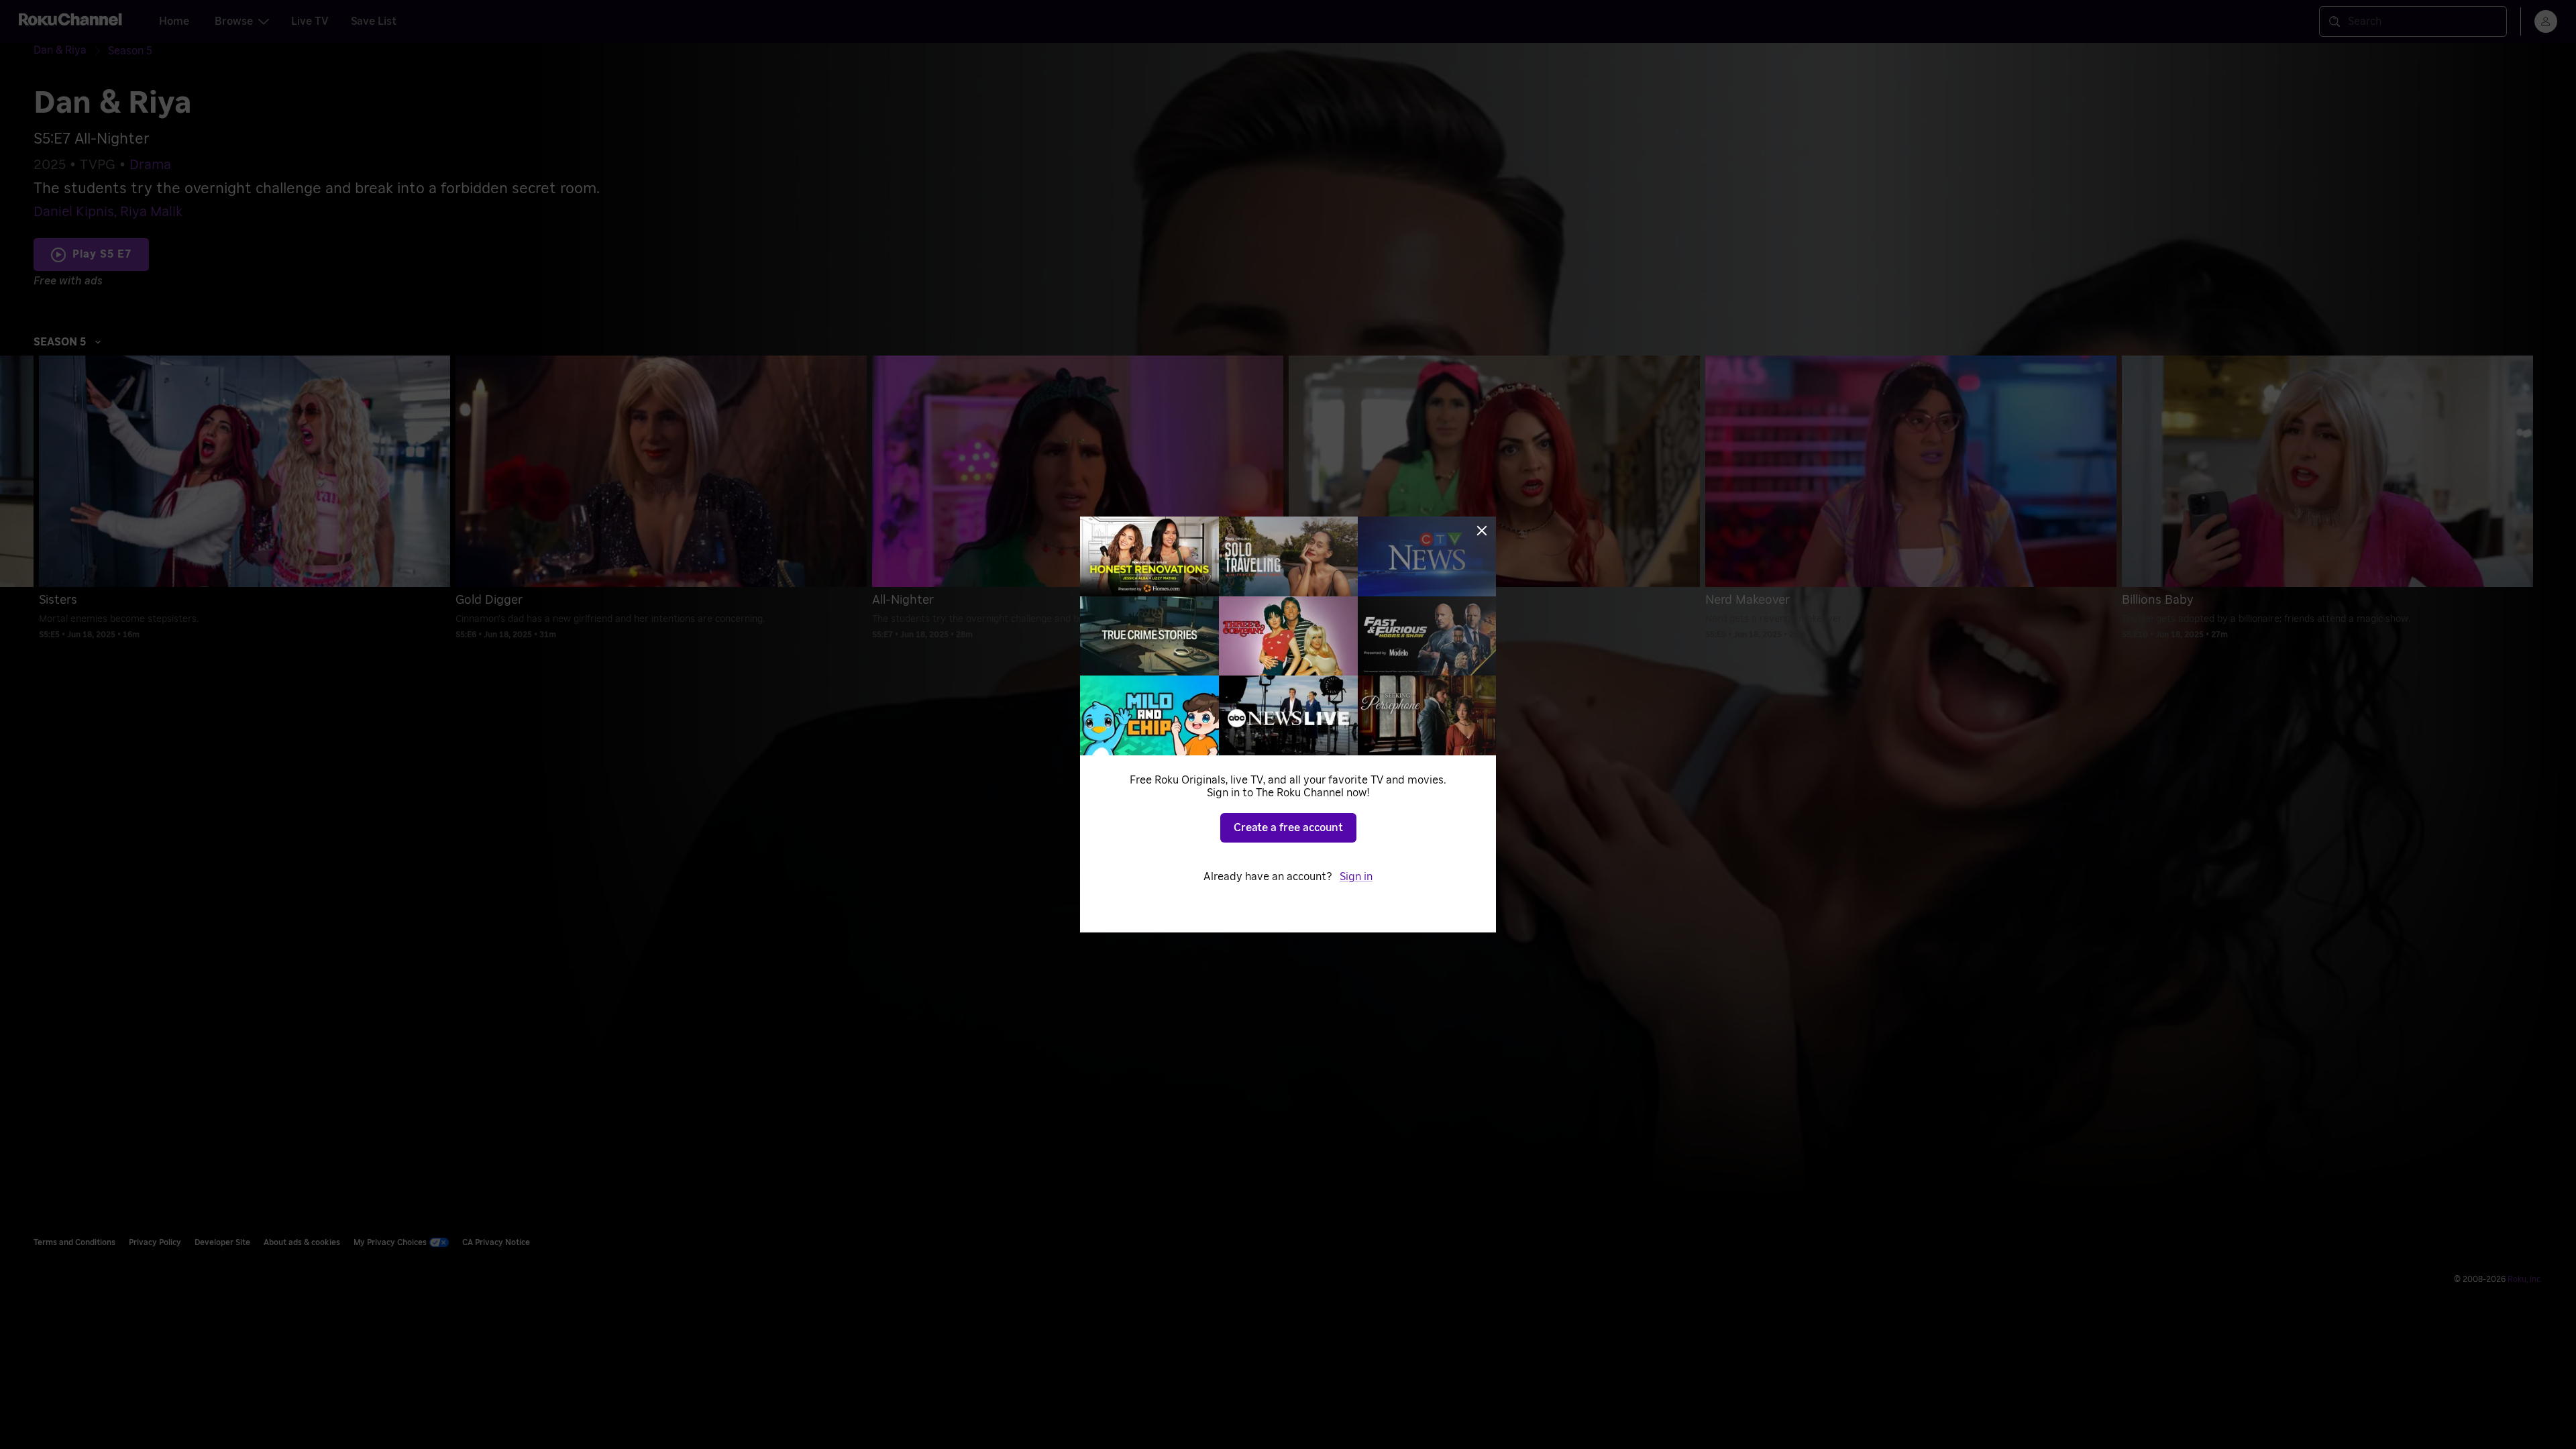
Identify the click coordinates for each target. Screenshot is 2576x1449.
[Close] (1482, 531)
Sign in (1356, 877)
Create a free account (1288, 828)
